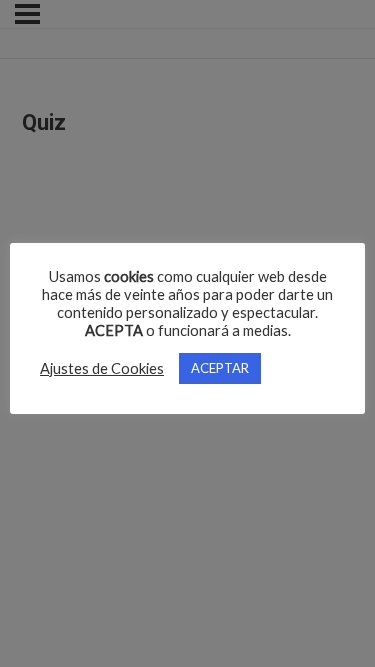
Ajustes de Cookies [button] (102, 368)
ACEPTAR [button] (220, 368)
